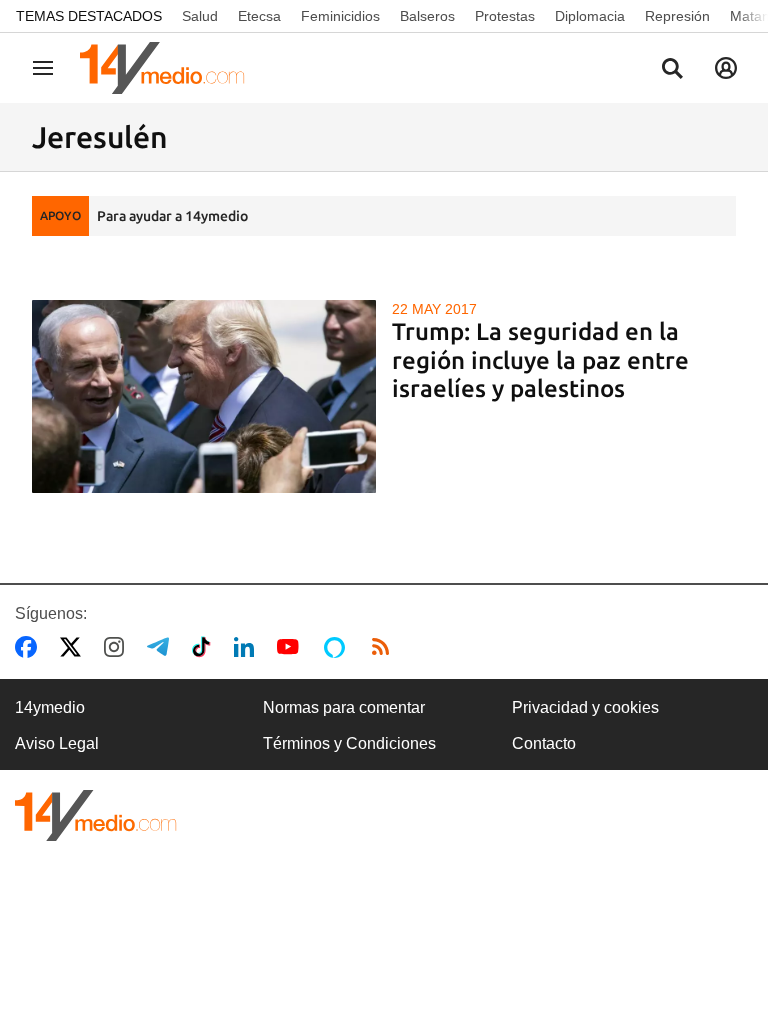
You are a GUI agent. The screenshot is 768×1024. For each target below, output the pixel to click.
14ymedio (50, 707)
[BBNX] (96, 815)
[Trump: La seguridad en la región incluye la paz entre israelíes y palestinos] (204, 396)
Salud (200, 16)
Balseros (427, 16)
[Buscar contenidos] (672, 70)
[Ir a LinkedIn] (248, 647)
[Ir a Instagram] (118, 647)
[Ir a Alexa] (338, 647)
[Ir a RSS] (385, 647)
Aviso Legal (57, 743)
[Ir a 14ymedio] (169, 68)
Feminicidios (340, 16)
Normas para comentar (344, 707)
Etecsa (259, 16)
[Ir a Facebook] (30, 647)
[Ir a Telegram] (162, 647)
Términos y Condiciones (349, 743)
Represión (677, 16)
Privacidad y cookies (585, 707)
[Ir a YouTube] (292, 647)
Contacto (544, 743)
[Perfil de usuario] (726, 68)
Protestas (505, 16)
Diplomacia (590, 16)
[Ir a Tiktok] (205, 647)
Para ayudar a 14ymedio (172, 216)
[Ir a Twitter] (74, 647)
